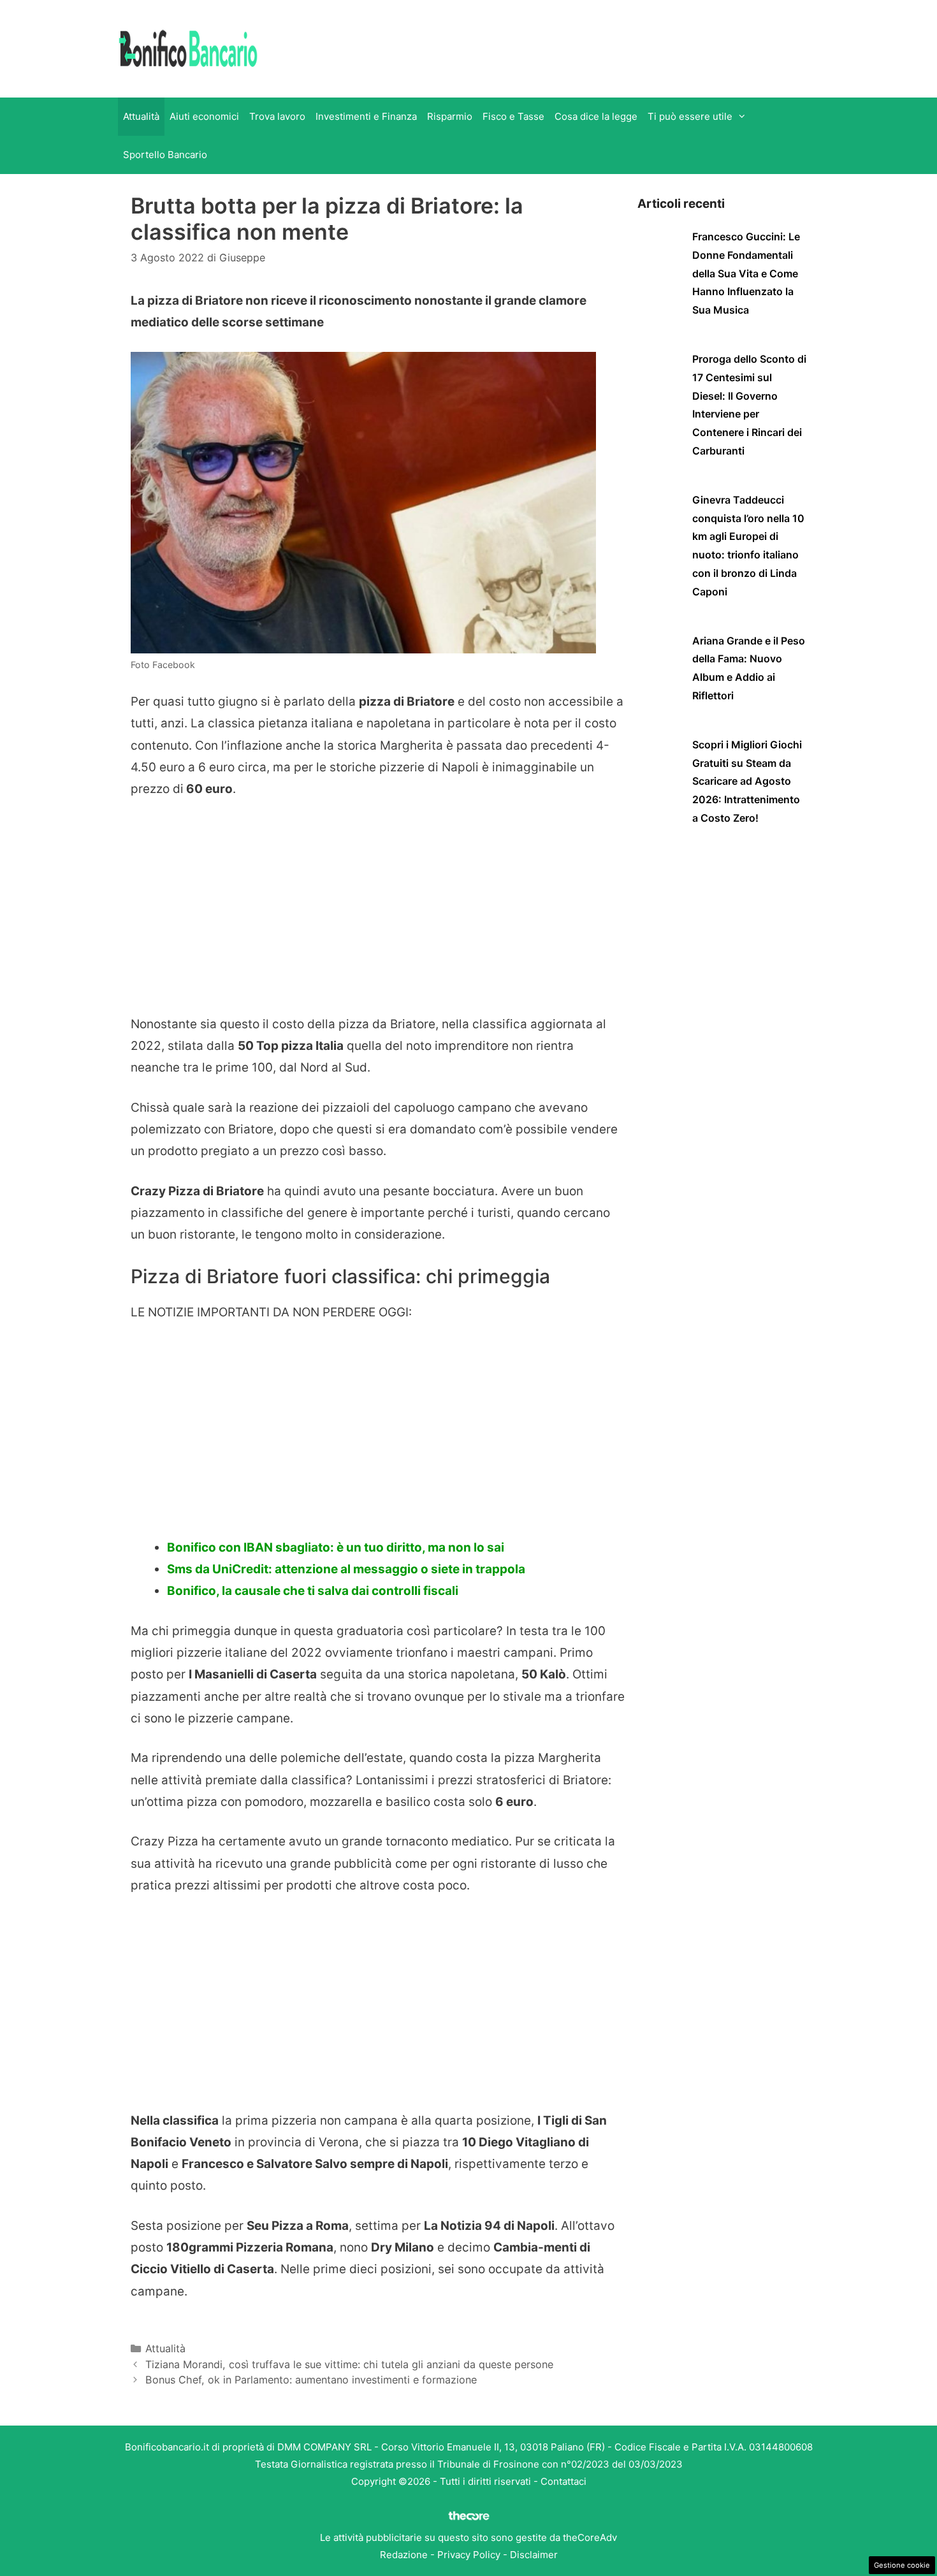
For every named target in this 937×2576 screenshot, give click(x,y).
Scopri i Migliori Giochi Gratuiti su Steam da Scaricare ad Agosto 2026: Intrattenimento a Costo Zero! (747, 781)
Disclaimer (534, 2555)
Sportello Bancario (165, 155)
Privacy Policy (469, 2555)
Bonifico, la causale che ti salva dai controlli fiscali (313, 1591)
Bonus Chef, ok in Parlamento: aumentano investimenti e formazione (311, 2380)
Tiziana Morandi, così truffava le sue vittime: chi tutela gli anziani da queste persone (349, 2364)
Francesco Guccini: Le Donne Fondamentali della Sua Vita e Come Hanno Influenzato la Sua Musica (746, 273)
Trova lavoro (277, 116)
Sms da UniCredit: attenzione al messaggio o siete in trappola (346, 1569)
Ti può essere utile (690, 116)
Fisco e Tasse (513, 116)
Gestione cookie (902, 2565)
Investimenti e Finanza (366, 116)
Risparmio (450, 116)
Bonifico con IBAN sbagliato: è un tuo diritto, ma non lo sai (336, 1547)
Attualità (141, 116)
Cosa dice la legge (596, 116)
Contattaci (563, 2481)
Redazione (404, 2555)
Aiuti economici (204, 116)
